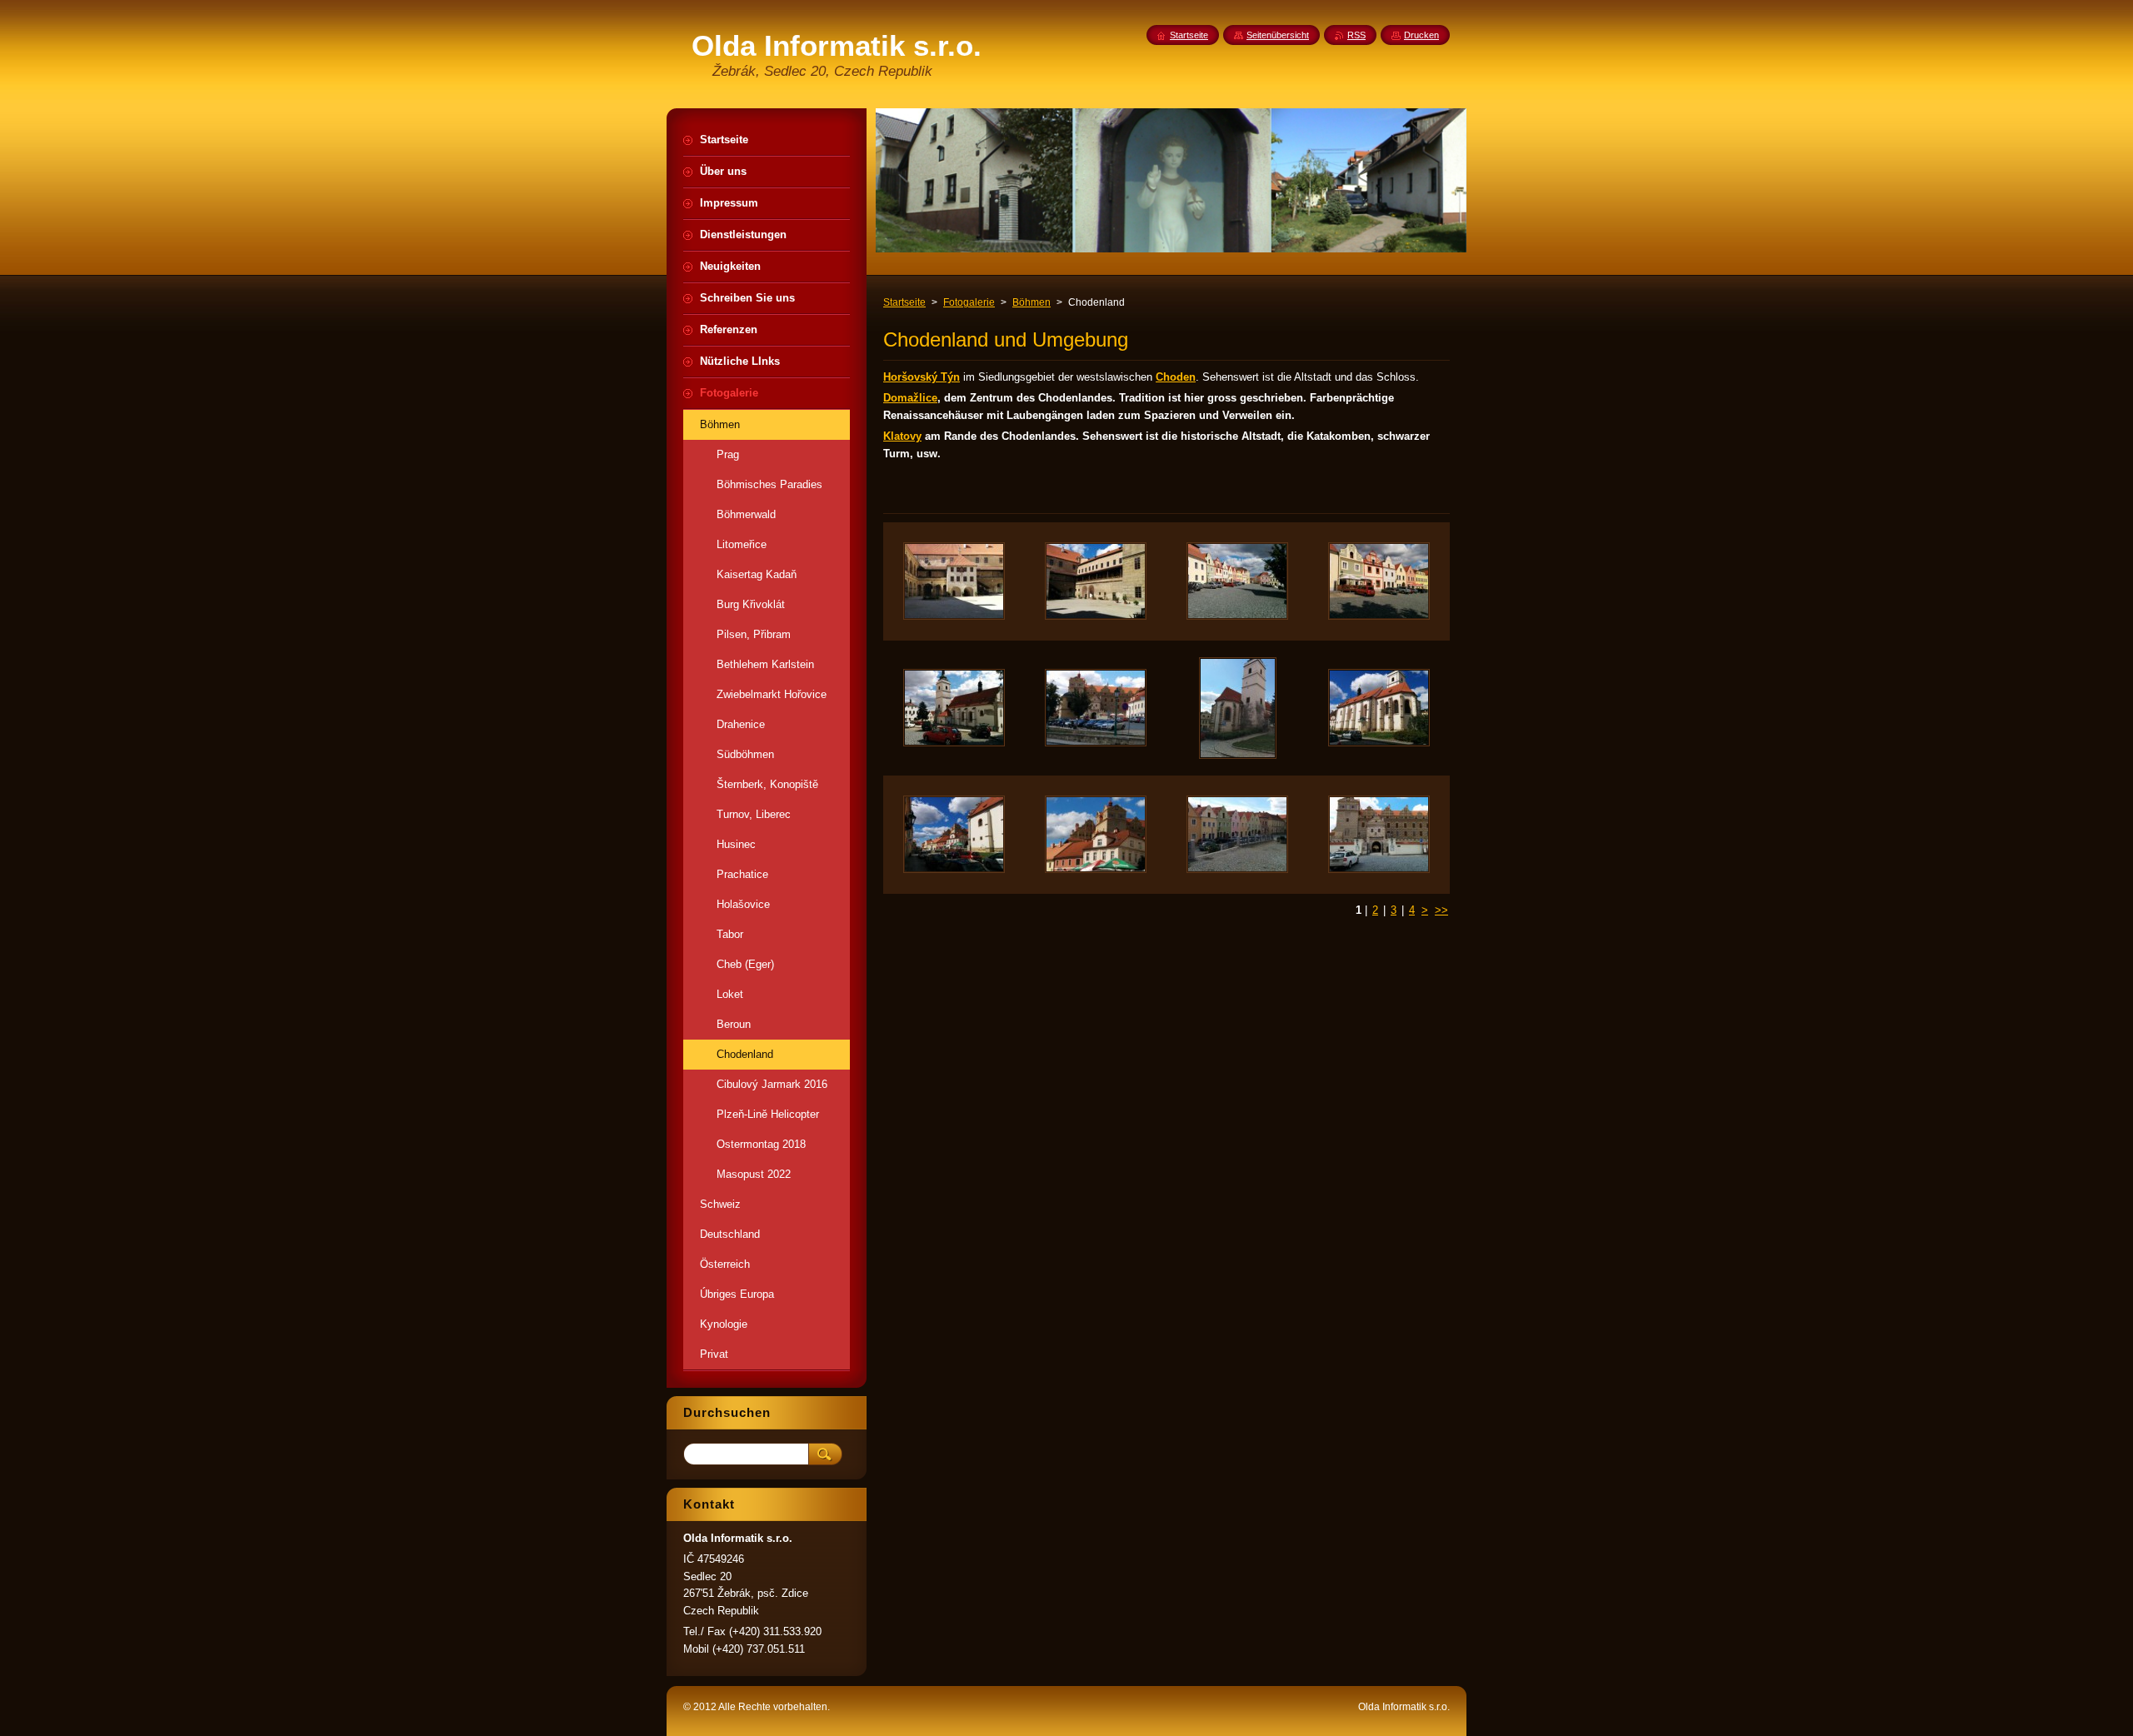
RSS (1356, 35)
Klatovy (902, 436)
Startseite (904, 302)
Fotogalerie (969, 302)
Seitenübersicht (1278, 35)
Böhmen (1032, 302)
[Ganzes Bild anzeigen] (954, 581)
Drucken (1421, 35)
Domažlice (910, 398)
